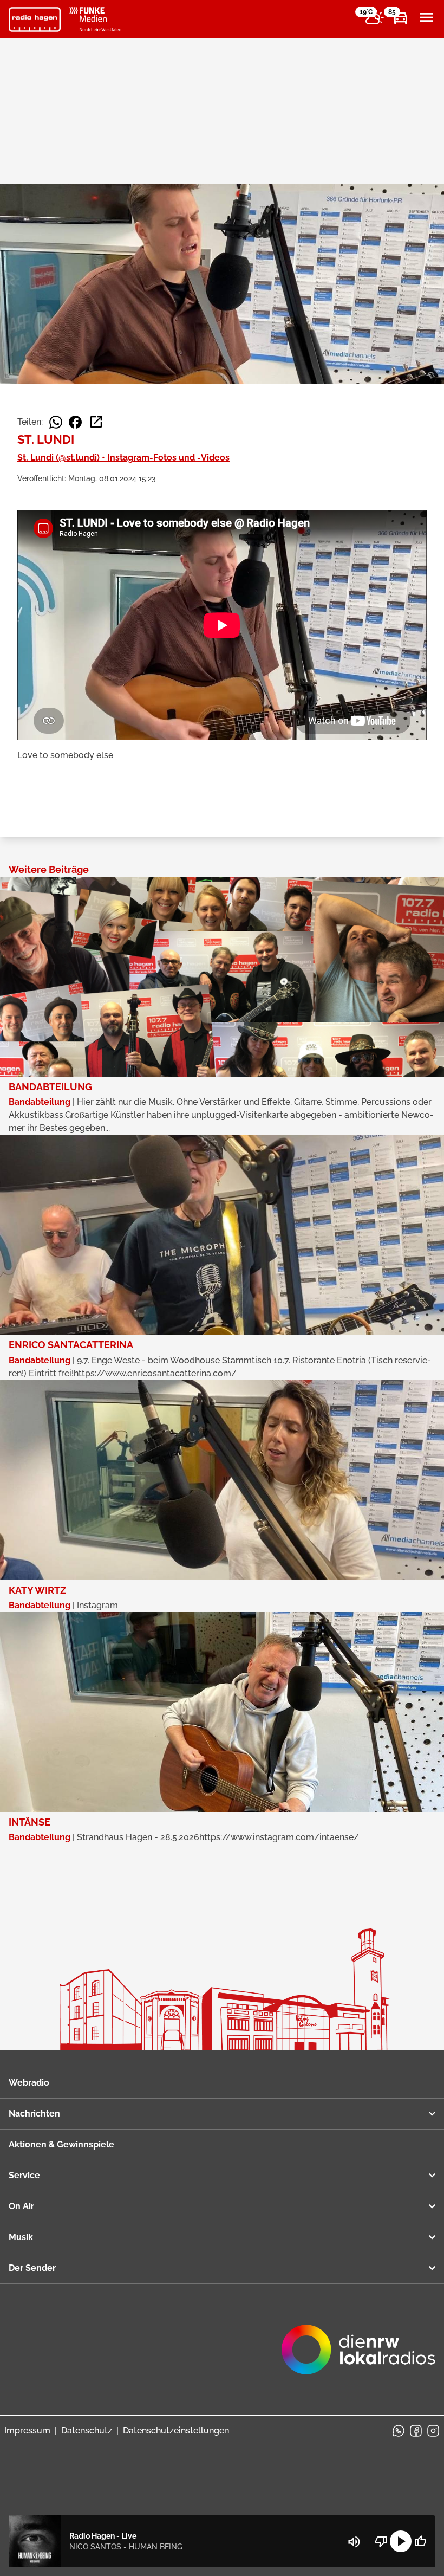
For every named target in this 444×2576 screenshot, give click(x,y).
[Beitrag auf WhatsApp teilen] (56, 422)
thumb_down (381, 2541)
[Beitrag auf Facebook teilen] (75, 422)
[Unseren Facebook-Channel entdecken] (416, 2431)
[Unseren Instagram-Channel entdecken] (433, 2431)
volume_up (354, 2542)
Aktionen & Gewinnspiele (61, 2144)
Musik (21, 2237)
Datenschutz (87, 2431)
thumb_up (420, 2541)
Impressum (27, 2431)
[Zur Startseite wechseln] (35, 20)
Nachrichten (34, 2114)
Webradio (29, 2083)
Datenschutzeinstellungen (176, 2431)
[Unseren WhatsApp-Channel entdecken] (399, 2431)
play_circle (401, 2541)
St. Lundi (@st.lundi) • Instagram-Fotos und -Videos (123, 458)
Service (24, 2175)
